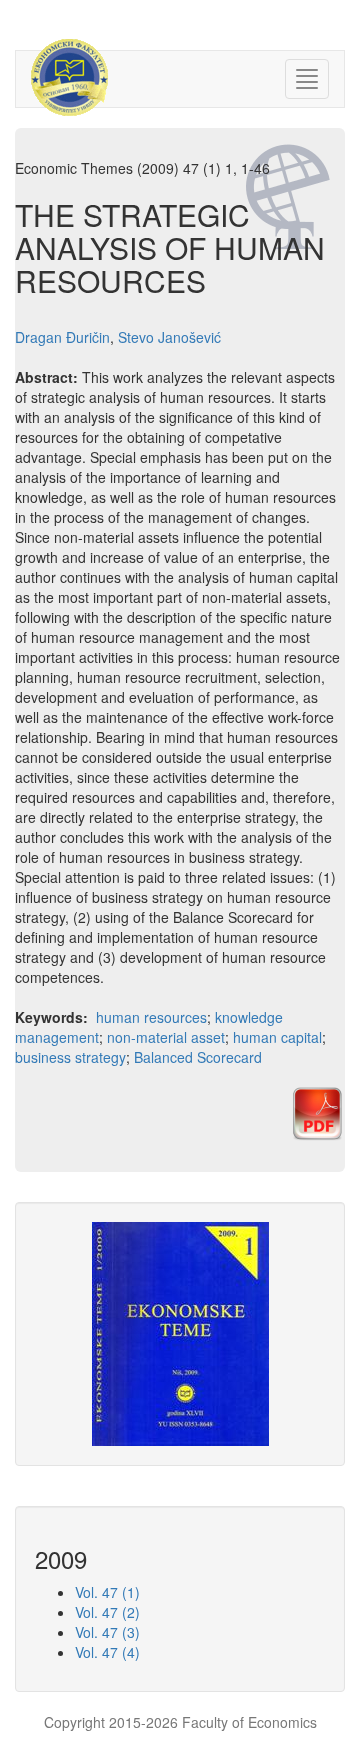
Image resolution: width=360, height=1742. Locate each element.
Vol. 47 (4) (107, 1652)
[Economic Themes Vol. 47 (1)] (180, 1332)
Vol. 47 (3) (107, 1632)
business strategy (70, 1057)
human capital (277, 1037)
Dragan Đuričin (62, 337)
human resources (151, 1017)
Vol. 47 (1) (107, 1592)
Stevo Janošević (169, 337)
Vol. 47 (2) (107, 1612)
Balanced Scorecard (198, 1057)
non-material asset (166, 1037)
